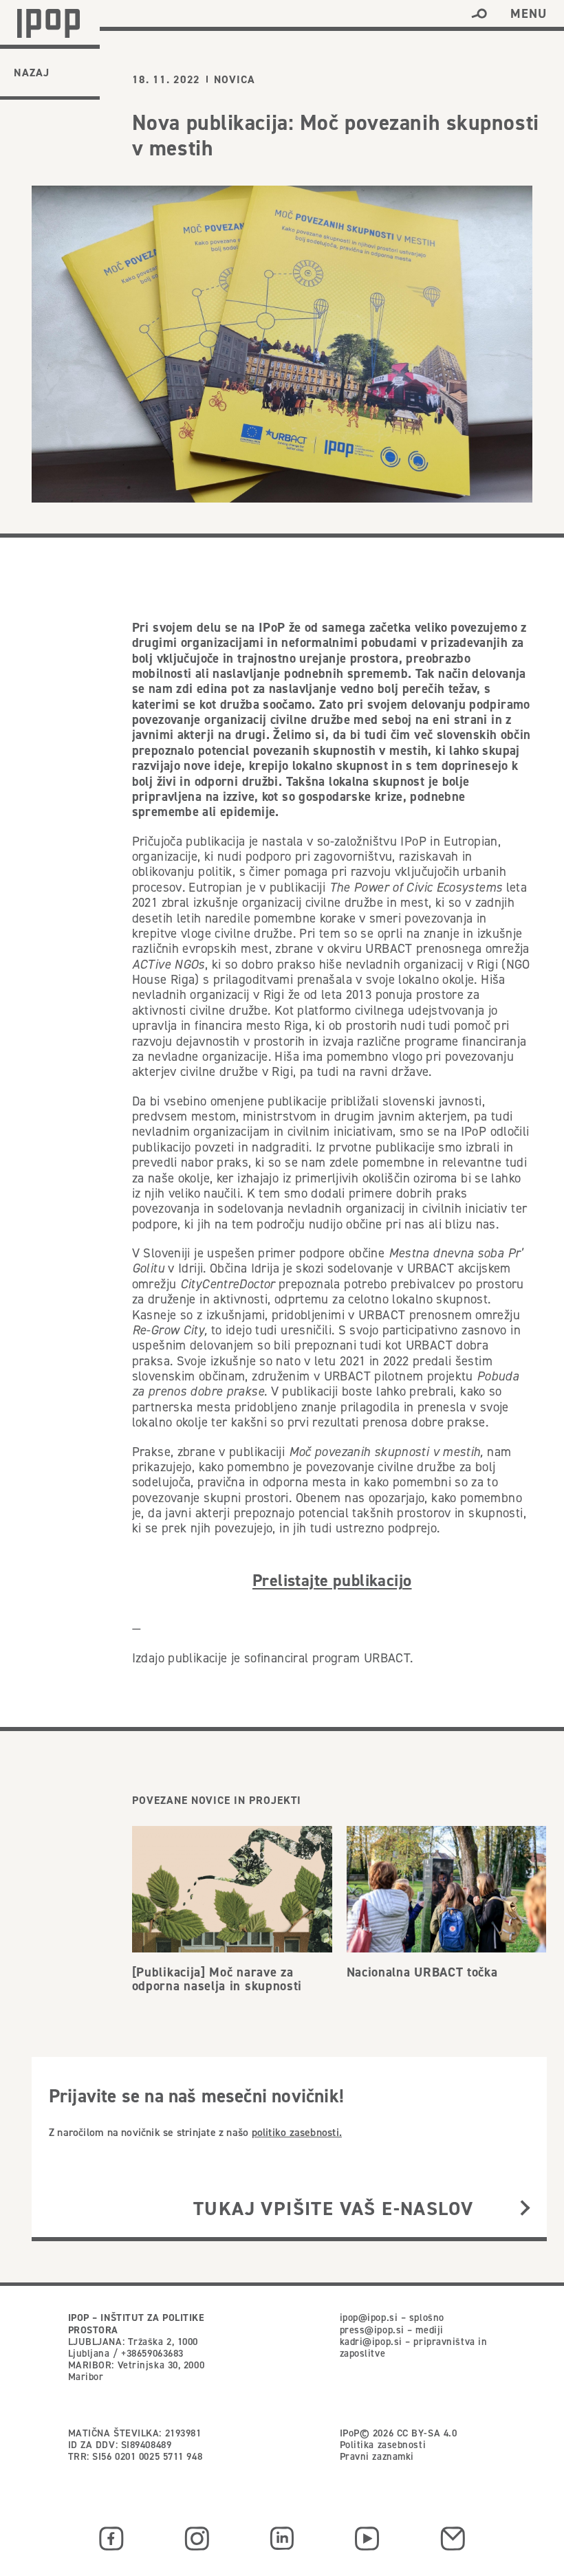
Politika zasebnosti (383, 2445)
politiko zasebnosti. (297, 2132)
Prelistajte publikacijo (332, 1580)
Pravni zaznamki (377, 2456)
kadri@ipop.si (371, 2342)
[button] (479, 14)
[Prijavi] (525, 2209)
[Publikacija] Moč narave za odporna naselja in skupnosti (217, 1979)
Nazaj (32, 73)
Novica (235, 80)
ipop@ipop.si (369, 2318)
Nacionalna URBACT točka (422, 1972)
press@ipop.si (372, 2330)
